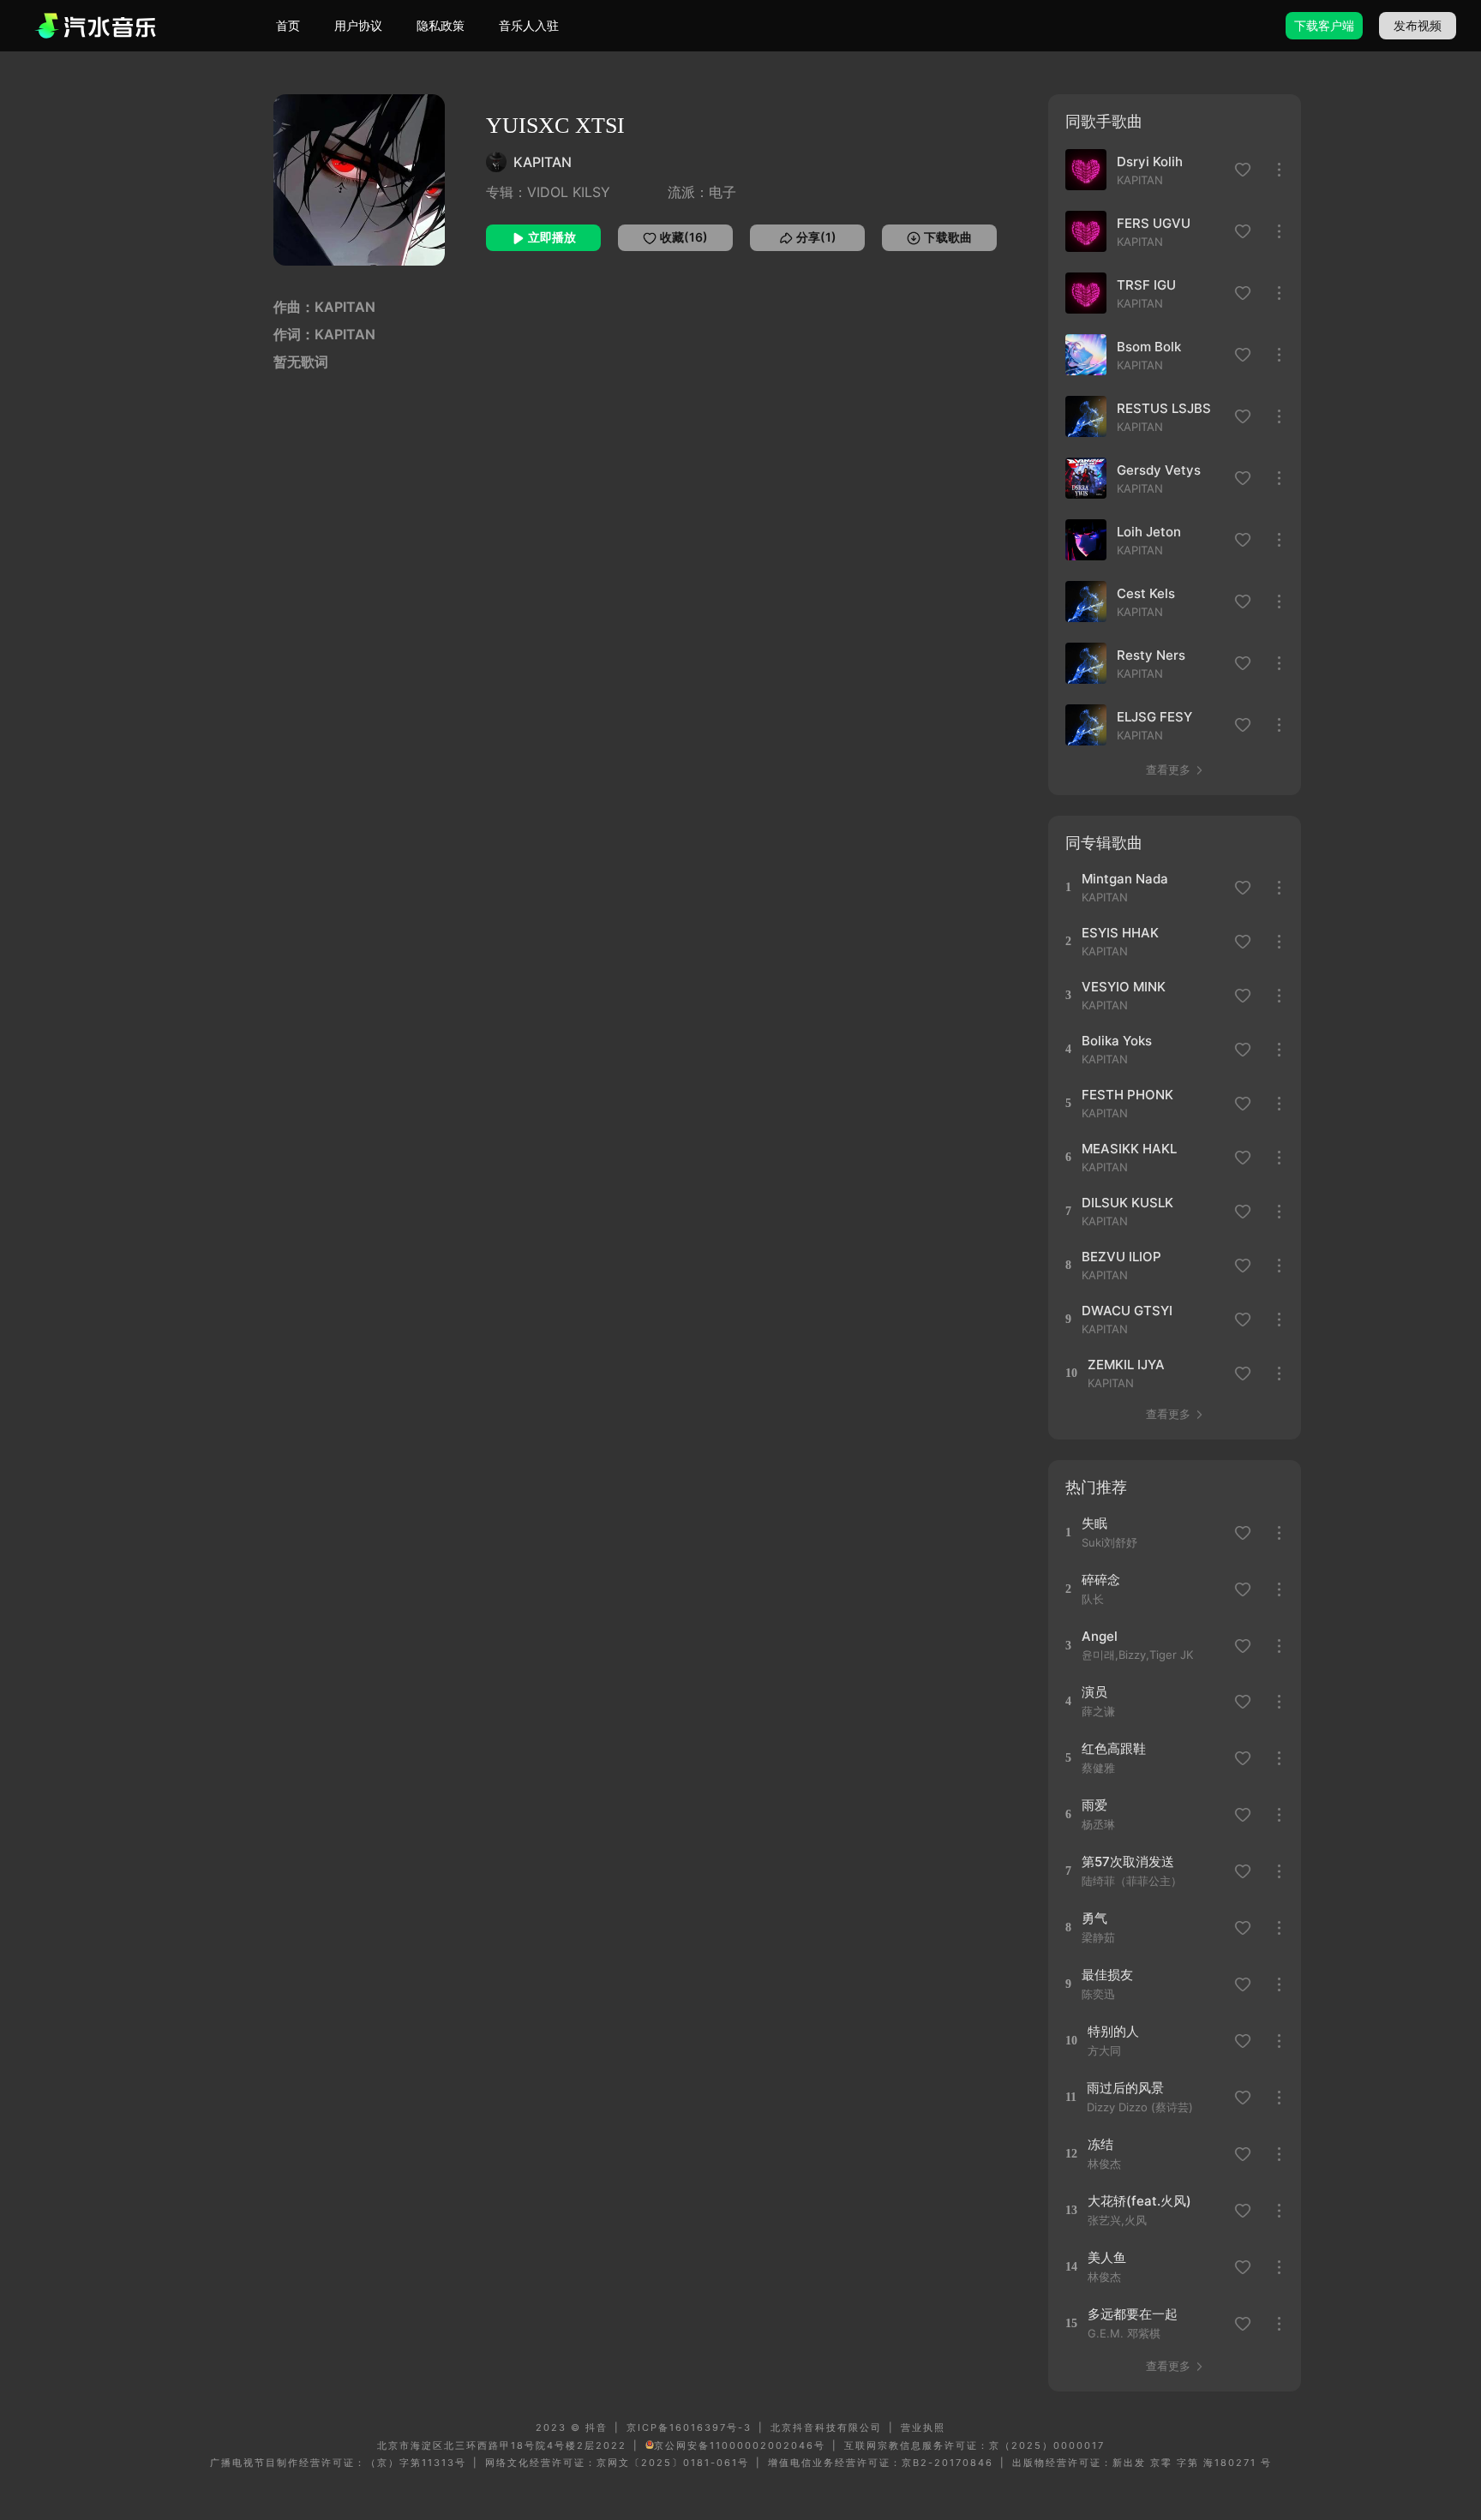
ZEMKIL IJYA (1126, 1365)
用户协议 (358, 25)
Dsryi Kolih (1150, 162)
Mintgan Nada (1125, 879)
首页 (288, 25)
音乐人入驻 (529, 25)
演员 (1094, 1692)
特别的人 (1113, 2031)
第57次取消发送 (1128, 1862)
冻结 (1100, 2144)
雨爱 (1094, 1805)
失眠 (1094, 1523)
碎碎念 (1101, 1580)
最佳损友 (1107, 1975)
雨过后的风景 (1125, 2088)
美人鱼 (1107, 2257)
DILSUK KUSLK (1127, 1203)
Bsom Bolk (1149, 347)
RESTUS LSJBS (1164, 408)
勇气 (1094, 1918)
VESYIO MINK (1124, 987)
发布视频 (1418, 25)
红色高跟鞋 (1114, 1748)
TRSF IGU (1146, 285)
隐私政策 (441, 25)
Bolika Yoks (1117, 1041)
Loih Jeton (1149, 532)
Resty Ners (1151, 655)
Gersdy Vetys (1159, 470)
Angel (1100, 1636)
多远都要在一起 (1133, 2314)
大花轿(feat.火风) (1139, 2201)
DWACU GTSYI (1127, 1311)
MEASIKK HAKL (1129, 1149)
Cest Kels (1146, 593)
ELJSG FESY (1154, 717)
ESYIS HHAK (1120, 933)
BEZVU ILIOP (1121, 1257)
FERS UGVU (1154, 223)
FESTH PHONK (1127, 1095)
